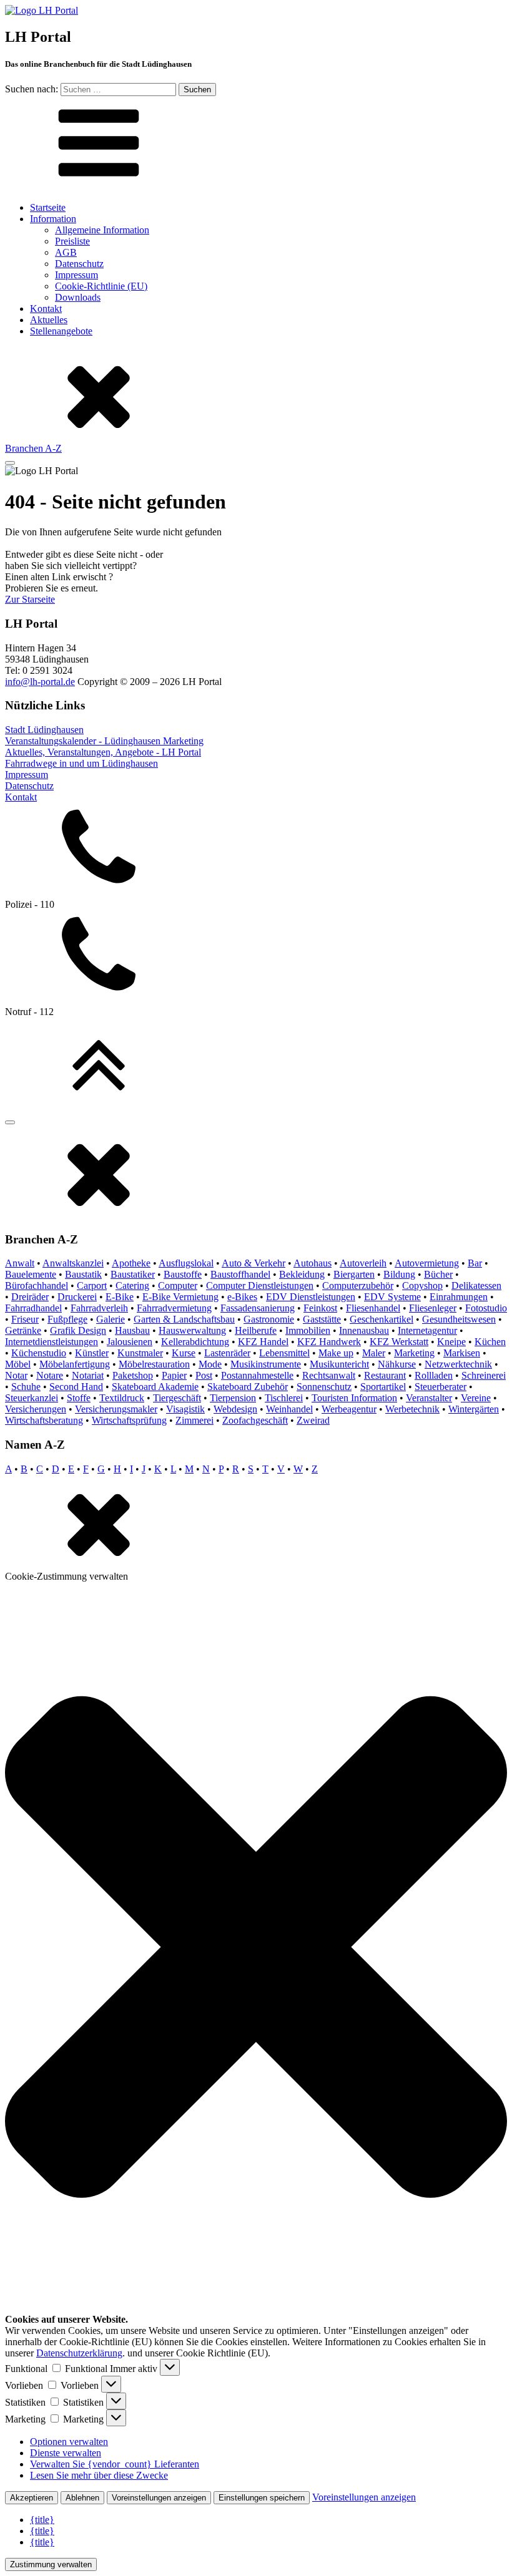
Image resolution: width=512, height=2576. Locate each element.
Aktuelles (49, 320)
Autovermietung (427, 1263)
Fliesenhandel (373, 1308)
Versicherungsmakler (116, 1409)
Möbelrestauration (154, 1364)
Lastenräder (227, 1353)
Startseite (48, 207)
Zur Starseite (30, 599)
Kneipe (451, 1342)
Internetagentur (427, 1330)
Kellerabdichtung (195, 1342)
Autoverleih (363, 1263)
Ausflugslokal (186, 1263)
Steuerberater (441, 1387)
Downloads (78, 297)
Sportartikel (383, 1387)
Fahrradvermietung (174, 1308)
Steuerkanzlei (32, 1398)
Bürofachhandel (37, 1286)
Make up (336, 1353)
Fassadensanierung (258, 1308)
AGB (66, 252)
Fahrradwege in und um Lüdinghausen (81, 763)
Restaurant (385, 1375)
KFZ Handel (263, 1342)
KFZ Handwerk (329, 1342)
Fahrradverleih (99, 1308)
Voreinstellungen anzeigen (159, 2498)
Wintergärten (474, 1409)
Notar (16, 1375)
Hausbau (132, 1330)
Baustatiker (133, 1274)
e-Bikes (242, 1297)
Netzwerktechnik (458, 1364)
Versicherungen (36, 1409)
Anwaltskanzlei (73, 1263)
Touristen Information (354, 1398)
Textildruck (122, 1398)
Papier (174, 1375)
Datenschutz (79, 264)
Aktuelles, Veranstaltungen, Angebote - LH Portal (103, 752)
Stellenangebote (61, 331)
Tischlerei (284, 1398)
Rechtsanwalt (329, 1375)
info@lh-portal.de (40, 682)
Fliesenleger (433, 1308)
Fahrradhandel (33, 1308)
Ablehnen (82, 2498)
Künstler (92, 1353)
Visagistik (185, 1409)
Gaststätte (322, 1319)
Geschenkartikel (382, 1319)
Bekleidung (302, 1274)
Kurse (184, 1353)
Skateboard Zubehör (248, 1387)
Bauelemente (31, 1274)
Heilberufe (256, 1330)
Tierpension (233, 1398)
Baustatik (83, 1274)
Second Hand (76, 1387)
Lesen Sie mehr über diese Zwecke (99, 2475)
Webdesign (235, 1409)
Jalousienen (130, 1342)
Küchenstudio (39, 1353)
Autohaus (313, 1263)
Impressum (76, 275)
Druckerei (77, 1297)
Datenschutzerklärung (79, 2353)
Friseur (25, 1319)
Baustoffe (183, 1274)
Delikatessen (476, 1286)
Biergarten (354, 1274)
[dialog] (256, 1348)
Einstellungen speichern (262, 2498)
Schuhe (26, 1387)
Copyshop (422, 1286)
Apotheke (131, 1263)
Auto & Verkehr (254, 1263)
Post (204, 1375)
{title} (42, 2520)
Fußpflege (67, 1319)
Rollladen (434, 1375)
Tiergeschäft (177, 1398)
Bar (475, 1263)
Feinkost (320, 1308)
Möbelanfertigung (75, 1364)
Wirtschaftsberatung (44, 1420)
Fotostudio (486, 1308)
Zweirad (313, 1420)
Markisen (462, 1353)
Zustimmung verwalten (51, 2564)
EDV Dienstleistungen (311, 1297)
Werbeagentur (349, 1409)
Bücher (438, 1274)
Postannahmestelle (257, 1375)
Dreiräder (30, 1297)
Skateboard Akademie (155, 1387)
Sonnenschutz (324, 1387)
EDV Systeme (392, 1297)
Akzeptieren (32, 2498)
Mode (210, 1364)
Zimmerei (194, 1420)
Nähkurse (397, 1364)
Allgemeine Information (102, 230)
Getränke (23, 1330)
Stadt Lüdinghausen (44, 730)
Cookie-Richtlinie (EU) (101, 286)
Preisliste (72, 241)
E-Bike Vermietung (180, 1297)
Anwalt (20, 1263)
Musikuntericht (339, 1364)
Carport (92, 1286)
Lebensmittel (284, 1353)
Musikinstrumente (266, 1364)
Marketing (414, 1353)
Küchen (490, 1342)
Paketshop (133, 1375)
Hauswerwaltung (192, 1330)
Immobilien (308, 1330)
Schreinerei (484, 1375)
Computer (178, 1286)
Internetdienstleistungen (52, 1342)
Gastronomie (269, 1319)
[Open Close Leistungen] (10, 463)
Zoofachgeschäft (255, 1420)
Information (53, 219)
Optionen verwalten (69, 2442)
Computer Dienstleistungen (260, 1286)
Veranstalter (429, 1398)
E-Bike (120, 1297)
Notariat (88, 1375)
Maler (374, 1353)
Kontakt (46, 309)
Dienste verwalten (66, 2453)
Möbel (18, 1364)
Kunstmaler (140, 1353)
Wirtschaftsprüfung (129, 1420)
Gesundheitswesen (459, 1319)
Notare (50, 1375)
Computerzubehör (358, 1286)
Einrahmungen (459, 1297)
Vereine (476, 1398)
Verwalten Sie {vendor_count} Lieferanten (115, 2464)
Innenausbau (364, 1330)
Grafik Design (78, 1330)
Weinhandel (289, 1409)
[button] (256, 1948)
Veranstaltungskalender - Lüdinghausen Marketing (104, 741)
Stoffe (79, 1398)
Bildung (399, 1274)
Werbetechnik (412, 1409)
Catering (132, 1286)
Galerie (111, 1319)
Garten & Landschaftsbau (184, 1319)
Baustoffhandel (240, 1274)
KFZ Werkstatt (399, 1342)
